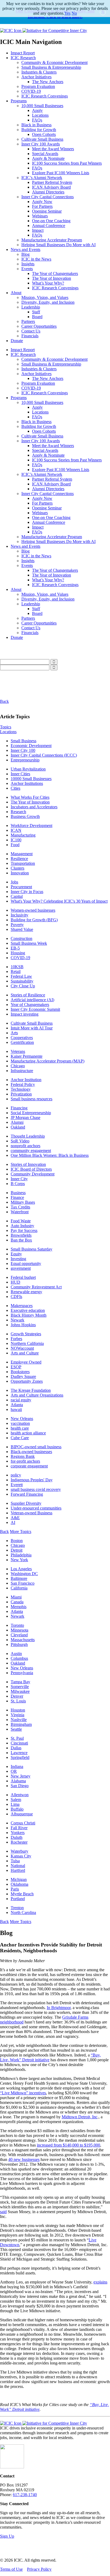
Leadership (31, 307)
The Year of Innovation (52, 278)
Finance (17, 1197)
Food (15, 845)
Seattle (16, 1729)
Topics (6, 727)
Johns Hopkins (23, 1325)
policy (16, 1475)
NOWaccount (22, 1348)
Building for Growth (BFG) (34, 920)
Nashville (19, 1720)
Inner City (19, 1179)
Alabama (18, 1781)
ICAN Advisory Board (51, 187)
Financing (19, 1108)
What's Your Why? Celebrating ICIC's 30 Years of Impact (59, 901)
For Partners (42, 206)
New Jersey (21, 1776)
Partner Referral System (52, 182)
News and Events (25, 250)
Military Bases (23, 1202)
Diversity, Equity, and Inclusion (48, 302)
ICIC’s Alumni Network (42, 178)
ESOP (16, 1367)
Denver (17, 1696)
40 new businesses (24, 2159)
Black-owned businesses (31, 1452)
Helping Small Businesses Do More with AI (58, 245)
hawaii (16, 1409)
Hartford (18, 1870)
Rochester (19, 1842)
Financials (30, 336)
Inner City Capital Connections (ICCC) (44, 755)
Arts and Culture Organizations (37, 1395)
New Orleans (22, 1419)
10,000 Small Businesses (42, 106)
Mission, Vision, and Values (45, 297)
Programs (19, 101)
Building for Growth (39, 130)
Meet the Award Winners (53, 149)
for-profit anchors (25, 1461)
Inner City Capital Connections (48, 197)
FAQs (37, 120)
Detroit (17, 1550)
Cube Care (20, 1438)
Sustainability (22, 981)
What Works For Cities (30, 797)
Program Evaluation (38, 86)
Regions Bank (23, 1456)
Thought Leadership (28, 1136)
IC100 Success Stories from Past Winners (67, 163)
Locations (40, 115)
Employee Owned (26, 1362)
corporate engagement (29, 1466)
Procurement (21, 887)
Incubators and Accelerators (34, 807)
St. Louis (18, 1701)
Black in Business (36, 125)
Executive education (28, 1310)
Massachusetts (23, 1640)
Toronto (17, 1625)
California (19, 1588)
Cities (15, 788)
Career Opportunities (39, 326)
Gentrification (22, 1042)
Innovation (20, 873)
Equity (16, 1254)
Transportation (23, 863)
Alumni (17, 1122)
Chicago (18, 1066)
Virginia (17, 1715)
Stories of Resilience (28, 995)
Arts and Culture (25, 1353)
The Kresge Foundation (31, 1390)
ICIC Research (23, 58)
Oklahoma (19, 1884)
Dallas (16, 1748)
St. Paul (17, 1738)
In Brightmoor (59, 2008)
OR (14, 1771)
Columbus (19, 1658)
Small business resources (32, 1099)
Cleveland (19, 1635)
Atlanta (17, 1405)
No (74, 13)
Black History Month (29, 1315)
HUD (15, 1282)
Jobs (14, 882)
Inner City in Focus (27, 892)
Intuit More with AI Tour (32, 1028)
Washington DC (24, 1574)
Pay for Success (24, 1230)
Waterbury (19, 1851)
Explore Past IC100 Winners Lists (61, 173)
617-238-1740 (25, 2495)
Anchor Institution (26, 1080)
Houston (18, 1710)
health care (20, 1428)
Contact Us (31, 331)
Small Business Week (29, 943)
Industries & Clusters (39, 72)
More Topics (21, 1532)
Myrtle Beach (22, 1894)
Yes (67, 13)
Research (18, 812)
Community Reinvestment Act (36, 1287)
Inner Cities (20, 774)
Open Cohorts (44, 134)
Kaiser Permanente (27, 1056)
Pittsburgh (19, 1644)
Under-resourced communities (36, 1508)
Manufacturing (23, 835)
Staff (36, 312)
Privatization (21, 1094)
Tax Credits (20, 1207)
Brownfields (21, 1235)
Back (4, 701)
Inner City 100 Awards (41, 144)
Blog (25, 254)
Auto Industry (22, 1226)
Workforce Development (32, 825)
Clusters (17, 868)
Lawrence (19, 1753)
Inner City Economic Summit (35, 1009)
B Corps (18, 1184)
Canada (17, 1602)
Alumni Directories (48, 192)
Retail (16, 971)
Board (37, 317)
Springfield (20, 1757)
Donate (17, 341)
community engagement (31, 1151)
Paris (15, 1889)
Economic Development (31, 746)
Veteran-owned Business (32, 1513)
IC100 (16, 840)
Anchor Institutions (27, 783)
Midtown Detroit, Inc (80, 2117)
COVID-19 (31, 91)
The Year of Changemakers (55, 273)
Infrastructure (22, 1071)
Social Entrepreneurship (31, 1113)
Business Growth (25, 816)
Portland (18, 1899)
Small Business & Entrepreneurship (51, 67)
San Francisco (23, 1583)
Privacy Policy (39, 2569)
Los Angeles (21, 1569)
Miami (16, 1597)
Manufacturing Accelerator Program (52, 240)
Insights (28, 264)
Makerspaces (22, 1306)
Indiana (17, 1766)
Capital (17, 896)
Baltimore (19, 1578)
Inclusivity (19, 915)
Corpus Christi (23, 1823)
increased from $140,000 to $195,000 (68, 2145)
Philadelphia (21, 1555)
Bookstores (20, 1372)
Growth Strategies (26, 1334)
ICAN (16, 830)
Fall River (19, 1828)
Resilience (19, 859)
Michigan (19, 1879)
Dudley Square (23, 1376)
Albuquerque (22, 1814)
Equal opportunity (26, 1263)
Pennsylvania (22, 1673)
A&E (15, 1518)
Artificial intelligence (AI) (32, 1000)
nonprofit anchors (25, 1146)
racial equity (21, 1400)
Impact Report (23, 53)
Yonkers (18, 1833)
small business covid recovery (36, 1489)
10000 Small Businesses (31, 779)
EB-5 (15, 948)
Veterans (18, 1051)
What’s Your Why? (48, 283)
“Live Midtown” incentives (23, 2093)
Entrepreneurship (25, 760)
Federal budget (23, 1277)
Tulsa (15, 1861)
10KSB (17, 967)
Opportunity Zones (27, 1381)
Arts (14, 1033)
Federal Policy (23, 1084)
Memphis (19, 1607)
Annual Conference (49, 226)
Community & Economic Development (54, 62)
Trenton (17, 1908)
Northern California (27, 1343)
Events (27, 269)
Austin (16, 1654)
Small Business (23, 741)
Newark (17, 1320)
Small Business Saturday (32, 1249)
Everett (17, 1485)
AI (13, 1522)
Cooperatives (22, 1038)
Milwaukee (20, 1691)
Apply (37, 110)
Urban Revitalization (28, 769)
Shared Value (22, 929)
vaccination (20, 1423)
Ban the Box (21, 1240)
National (18, 1866)
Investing (18, 1259)
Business (18, 1193)
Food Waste (21, 1221)
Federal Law (21, 976)
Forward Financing (27, 1494)
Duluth (17, 1837)
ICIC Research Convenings (45, 96)
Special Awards (45, 154)
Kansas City (21, 1856)
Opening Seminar (47, 211)
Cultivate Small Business (42, 139)
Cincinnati (19, 1743)
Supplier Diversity (26, 1503)
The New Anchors (48, 82)
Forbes (16, 1339)
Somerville (20, 1687)
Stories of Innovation (28, 1164)
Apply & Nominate (48, 158)
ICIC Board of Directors (31, 1169)
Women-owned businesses (33, 910)
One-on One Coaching (51, 221)
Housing (18, 953)
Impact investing (25, 1014)
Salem (16, 1800)
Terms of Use (11, 2569)
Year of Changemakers (30, 1005)
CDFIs (16, 1297)
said (3, 2212)
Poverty (17, 925)
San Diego (20, 1786)
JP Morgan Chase (25, 1117)
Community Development (33, 1174)
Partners (28, 321)
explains (100, 2282)
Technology (21, 1089)
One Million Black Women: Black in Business (50, 1155)
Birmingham (21, 1724)
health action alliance (28, 1433)
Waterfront (20, 1212)
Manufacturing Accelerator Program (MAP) (48, 1061)
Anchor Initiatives (36, 77)
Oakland (18, 1127)
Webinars (40, 216)
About (16, 293)
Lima (15, 1804)
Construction (21, 938)
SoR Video (20, 1141)
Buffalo (17, 1809)
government (21, 1268)
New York (19, 1560)
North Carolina (23, 1912)
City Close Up (23, 986)
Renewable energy (26, 1292)
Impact (38, 230)
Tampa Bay (20, 1682)
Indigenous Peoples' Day (32, 1480)
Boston (17, 1541)
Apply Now (42, 202)
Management (22, 854)
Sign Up (7, 2536)
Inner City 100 (23, 750)
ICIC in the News (36, 259)
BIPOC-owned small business (36, 1447)
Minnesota (19, 1630)
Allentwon (20, 1795)
